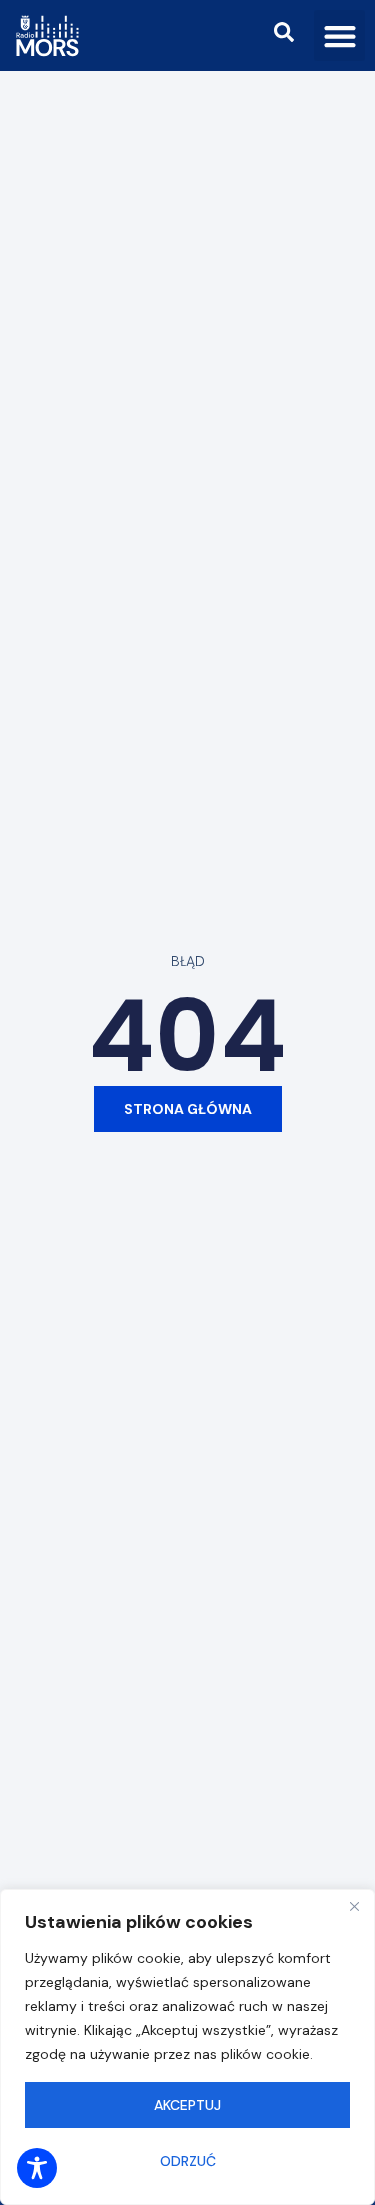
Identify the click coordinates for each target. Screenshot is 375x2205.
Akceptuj (187, 2105)
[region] (187, 2047)
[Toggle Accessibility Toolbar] (37, 2168)
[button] (339, 35)
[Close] (354, 1906)
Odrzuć (188, 2161)
